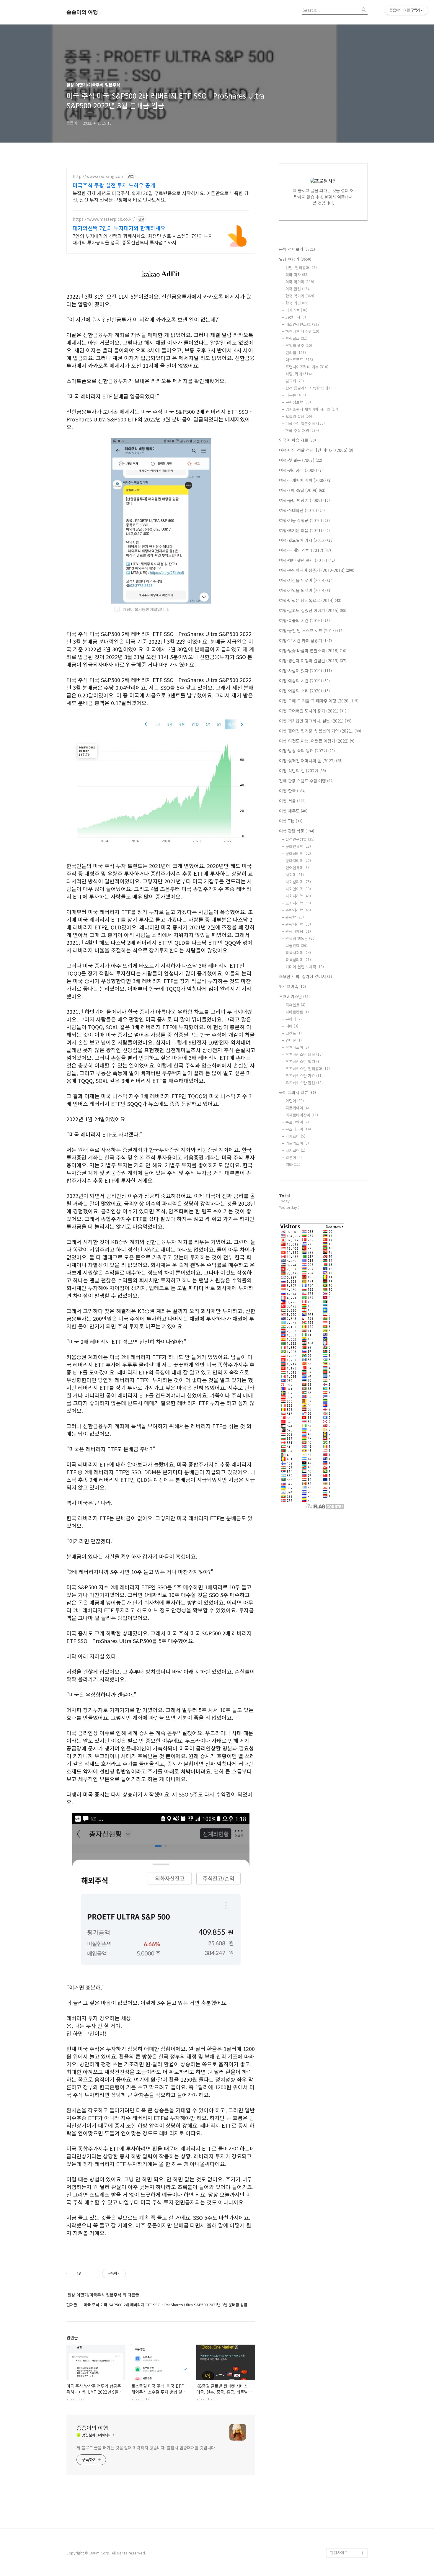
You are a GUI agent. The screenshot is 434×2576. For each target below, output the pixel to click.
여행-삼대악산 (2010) (302, 510)
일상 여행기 (295, 259)
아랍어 (295, 1101)
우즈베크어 (297, 1047)
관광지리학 (298, 924)
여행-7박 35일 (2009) (302, 490)
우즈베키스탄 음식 (304, 1054)
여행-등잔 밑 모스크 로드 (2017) (311, 630)
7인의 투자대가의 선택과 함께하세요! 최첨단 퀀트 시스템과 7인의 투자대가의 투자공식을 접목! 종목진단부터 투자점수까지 (143, 239)
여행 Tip (291, 821)
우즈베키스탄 (294, 996)
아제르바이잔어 (302, 1115)
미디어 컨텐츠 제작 (305, 967)
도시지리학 (298, 903)
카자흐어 (295, 1136)
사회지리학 (298, 896)
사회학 (295, 875)
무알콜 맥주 (299, 345)
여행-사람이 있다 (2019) (305, 671)
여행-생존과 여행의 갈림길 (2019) (313, 661)
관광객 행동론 (301, 938)
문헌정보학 (298, 402)
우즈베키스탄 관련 (304, 1083)
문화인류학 (298, 846)
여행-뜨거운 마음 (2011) (304, 530)
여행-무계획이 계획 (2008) (305, 480)
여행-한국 (292, 791)
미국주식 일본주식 (305, 423)
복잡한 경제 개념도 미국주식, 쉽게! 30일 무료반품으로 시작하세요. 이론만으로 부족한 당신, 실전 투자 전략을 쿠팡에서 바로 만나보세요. (161, 196)
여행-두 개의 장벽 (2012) (305, 550)
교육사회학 (298, 953)
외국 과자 (297, 275)
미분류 (296, 395)
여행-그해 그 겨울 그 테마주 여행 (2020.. (319, 701)
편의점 (296, 353)
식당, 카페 (299, 374)
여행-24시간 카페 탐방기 (305, 640)
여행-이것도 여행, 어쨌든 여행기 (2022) (317, 741)
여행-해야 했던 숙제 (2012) (307, 560)
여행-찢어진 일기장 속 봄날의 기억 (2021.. (320, 731)
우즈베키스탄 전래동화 (308, 1069)
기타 (293, 1164)
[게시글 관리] (94, 2273)
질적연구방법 (300, 839)
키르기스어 (297, 1143)
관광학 (295, 917)
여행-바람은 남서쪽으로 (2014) (310, 600)
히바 (292, 1026)
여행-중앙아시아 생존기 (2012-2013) (317, 570)
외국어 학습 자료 (297, 440)
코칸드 (294, 1033)
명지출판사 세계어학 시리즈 (312, 409)
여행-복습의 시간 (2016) (304, 620)
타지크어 (295, 1150)
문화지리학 (298, 860)
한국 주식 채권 (302, 430)
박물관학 (296, 945)
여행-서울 (292, 801)
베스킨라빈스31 (303, 324)
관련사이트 (339, 2553)
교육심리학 (298, 960)
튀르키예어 (297, 1108)
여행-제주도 (293, 811)
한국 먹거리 (300, 296)
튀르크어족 (292, 986)
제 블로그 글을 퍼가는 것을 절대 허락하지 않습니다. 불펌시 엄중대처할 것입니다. (146, 2448)
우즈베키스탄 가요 (304, 1076)
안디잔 (294, 1040)
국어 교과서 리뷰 (297, 1092)
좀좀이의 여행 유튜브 (347, 2543)
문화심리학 (298, 853)
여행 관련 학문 (297, 831)
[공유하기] (86, 2273)
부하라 (294, 1019)
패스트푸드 (299, 360)
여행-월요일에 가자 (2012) (306, 540)
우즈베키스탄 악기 (303, 1061)
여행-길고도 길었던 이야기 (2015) (313, 610)
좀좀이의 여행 (82, 12)
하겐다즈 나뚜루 (302, 331)
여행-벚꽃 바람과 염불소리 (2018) (313, 650)
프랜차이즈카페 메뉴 (307, 367)
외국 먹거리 (300, 282)
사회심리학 (298, 882)
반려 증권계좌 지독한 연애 (311, 388)
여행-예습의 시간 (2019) (304, 681)
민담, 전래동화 (301, 268)
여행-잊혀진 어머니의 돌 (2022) (311, 761)
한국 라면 (297, 303)
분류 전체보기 (297, 249)
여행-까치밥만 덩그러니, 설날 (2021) (315, 721)
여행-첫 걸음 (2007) (301, 460)
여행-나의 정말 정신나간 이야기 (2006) (316, 450)
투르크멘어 (297, 1122)
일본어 (294, 1157)
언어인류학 (297, 868)
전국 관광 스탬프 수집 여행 (306, 781)
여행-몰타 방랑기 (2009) (304, 500)
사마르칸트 (297, 1012)
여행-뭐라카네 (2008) (301, 470)
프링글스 (296, 338)
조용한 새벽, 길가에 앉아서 (306, 976)
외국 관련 (298, 289)
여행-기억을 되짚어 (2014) (305, 590)
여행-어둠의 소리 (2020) (304, 691)
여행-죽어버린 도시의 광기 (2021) (313, 711)
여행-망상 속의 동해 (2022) (307, 751)
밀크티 (295, 381)
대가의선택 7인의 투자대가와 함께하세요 (119, 228)
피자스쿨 (296, 310)
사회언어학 (298, 889)
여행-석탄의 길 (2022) (302, 771)
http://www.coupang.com (99, 176)
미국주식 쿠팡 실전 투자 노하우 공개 (114, 185)
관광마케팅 (298, 931)
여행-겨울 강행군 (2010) (304, 520)
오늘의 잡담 (299, 416)
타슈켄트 (295, 1005)
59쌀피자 (296, 317)
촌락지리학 (298, 910)
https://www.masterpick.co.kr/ (104, 219)
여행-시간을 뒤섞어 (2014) (306, 580)
